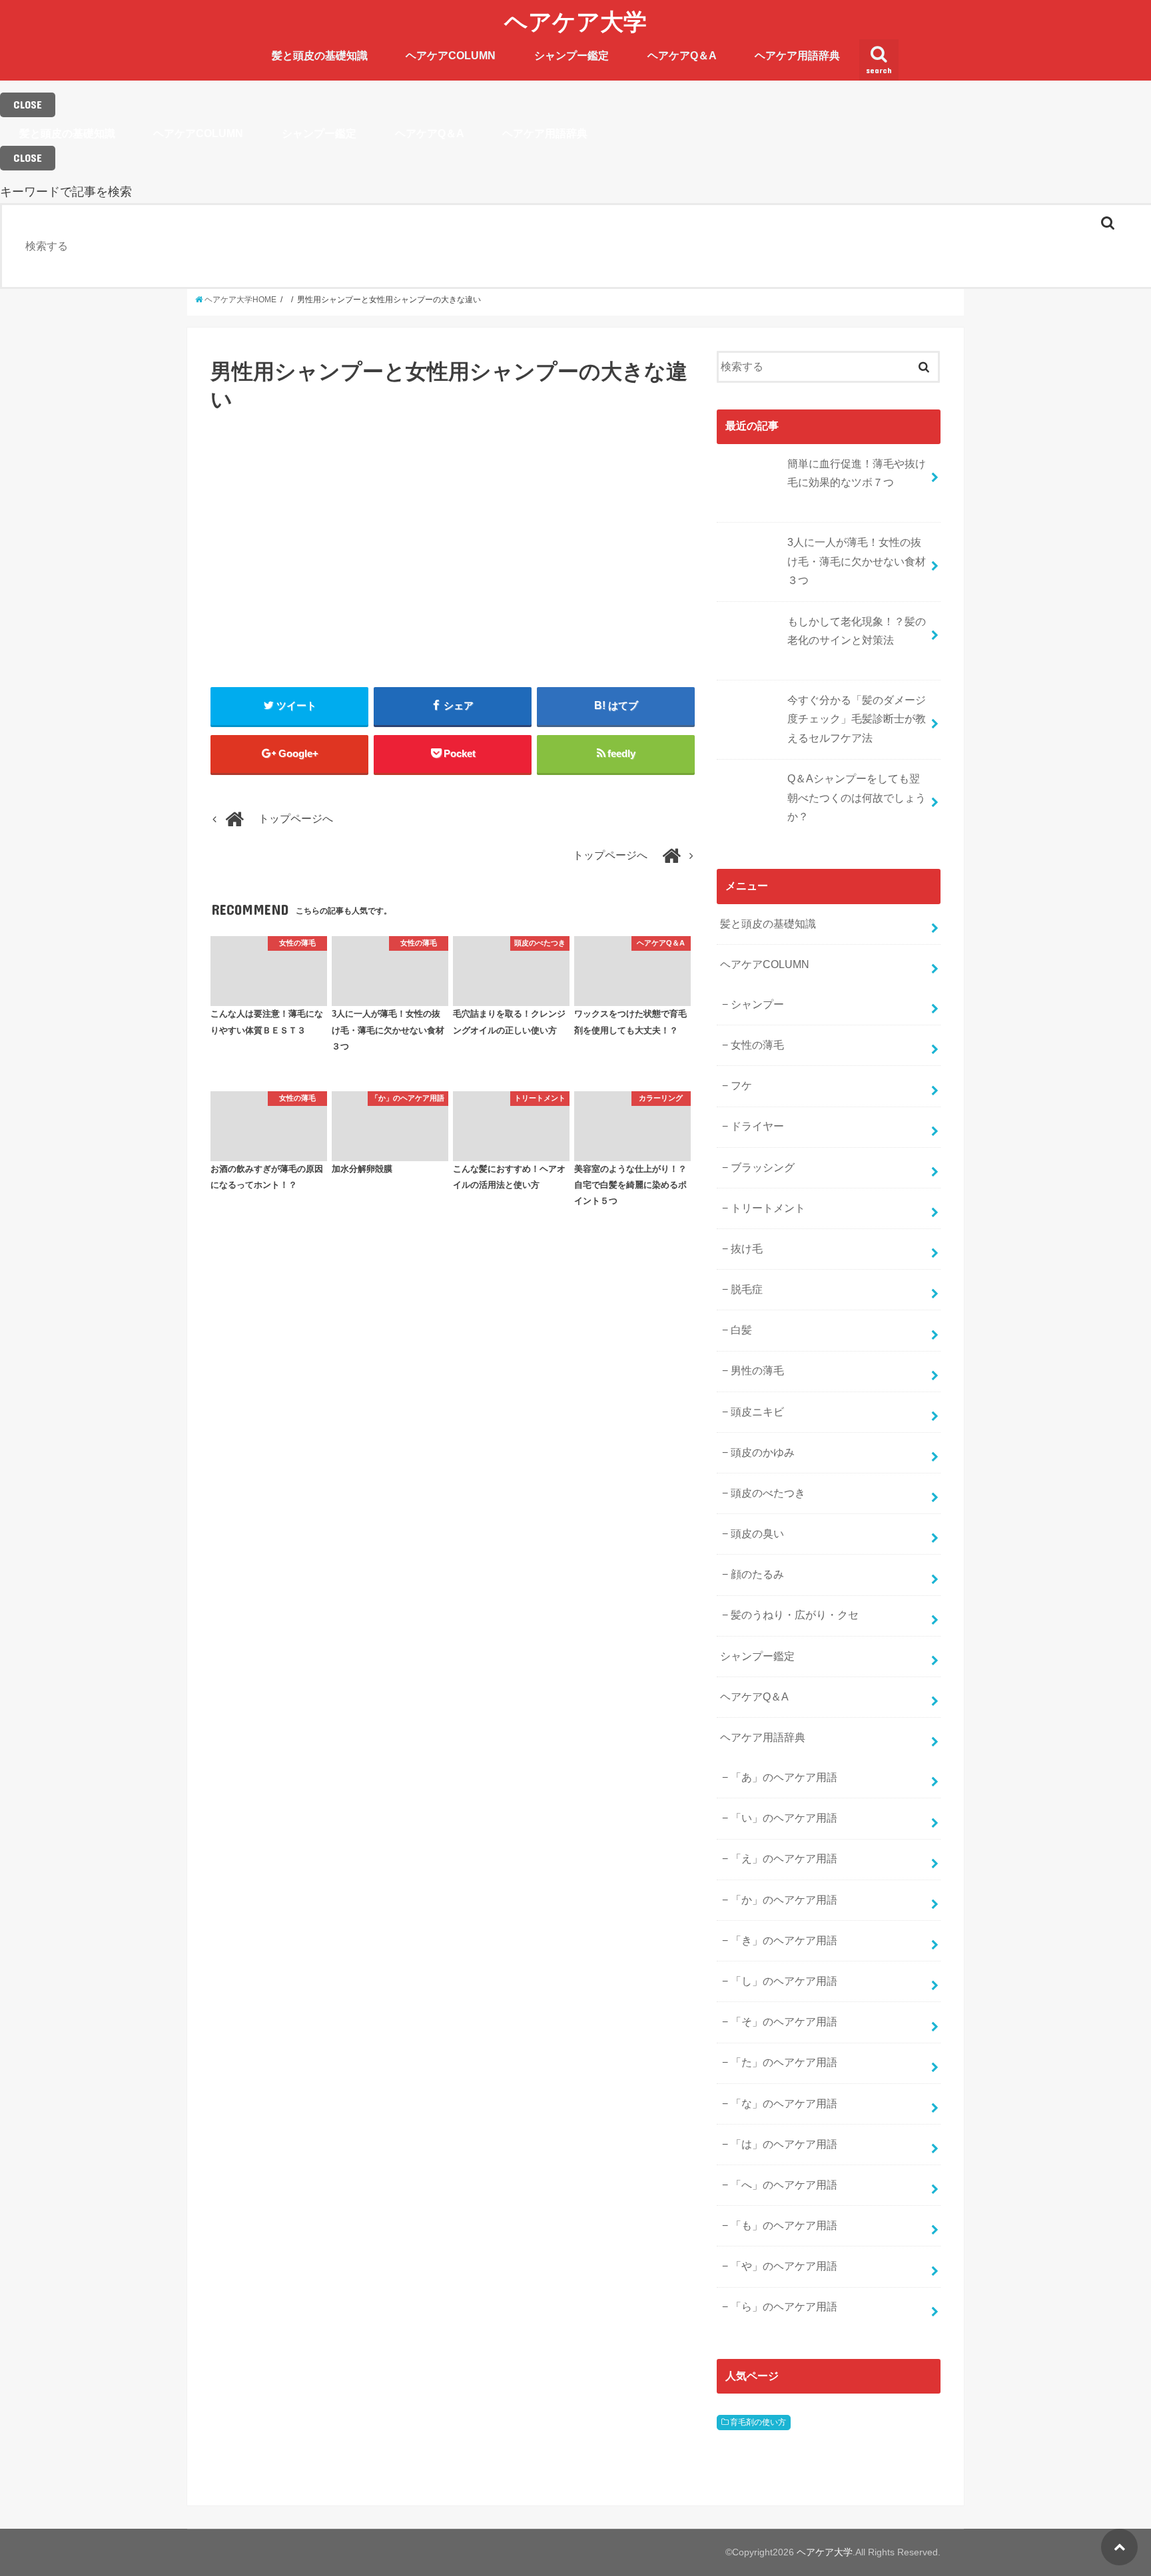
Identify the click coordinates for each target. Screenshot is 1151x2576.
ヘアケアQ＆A (682, 56)
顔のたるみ (757, 1574)
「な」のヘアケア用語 (784, 2104)
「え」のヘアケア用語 (784, 1859)
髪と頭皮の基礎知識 (320, 56)
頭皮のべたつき (768, 1493)
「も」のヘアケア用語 (784, 2225)
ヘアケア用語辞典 (797, 56)
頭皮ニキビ (757, 1412)
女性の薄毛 (757, 1045)
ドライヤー (757, 1126)
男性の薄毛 (757, 1371)
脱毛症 (747, 1289)
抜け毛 (747, 1249)
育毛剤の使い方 (758, 2422)
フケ (741, 1086)
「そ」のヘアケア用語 (784, 2022)
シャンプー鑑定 (572, 56)
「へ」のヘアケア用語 (784, 2185)
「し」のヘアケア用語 (784, 1981)
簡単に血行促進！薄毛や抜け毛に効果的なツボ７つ (857, 473)
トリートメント (768, 1208)
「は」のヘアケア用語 (784, 2144)
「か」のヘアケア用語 (784, 1900)
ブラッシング (763, 1167)
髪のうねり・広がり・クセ (795, 1615)
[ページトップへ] (1119, 2547)
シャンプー (757, 1004)
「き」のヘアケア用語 (784, 1940)
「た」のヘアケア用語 (784, 2062)
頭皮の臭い (757, 1534)
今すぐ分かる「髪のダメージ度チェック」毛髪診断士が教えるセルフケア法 (857, 719)
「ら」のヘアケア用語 (784, 2307)
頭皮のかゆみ (763, 1452)
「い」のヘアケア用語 (784, 1818)
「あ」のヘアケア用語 (784, 1777)
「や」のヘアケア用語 (784, 2266)
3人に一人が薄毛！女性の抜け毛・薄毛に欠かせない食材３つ (857, 561)
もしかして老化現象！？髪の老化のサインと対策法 (857, 631)
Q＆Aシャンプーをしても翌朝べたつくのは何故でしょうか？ (857, 798)
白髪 (741, 1330)
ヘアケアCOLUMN (451, 56)
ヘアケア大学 (575, 21)
